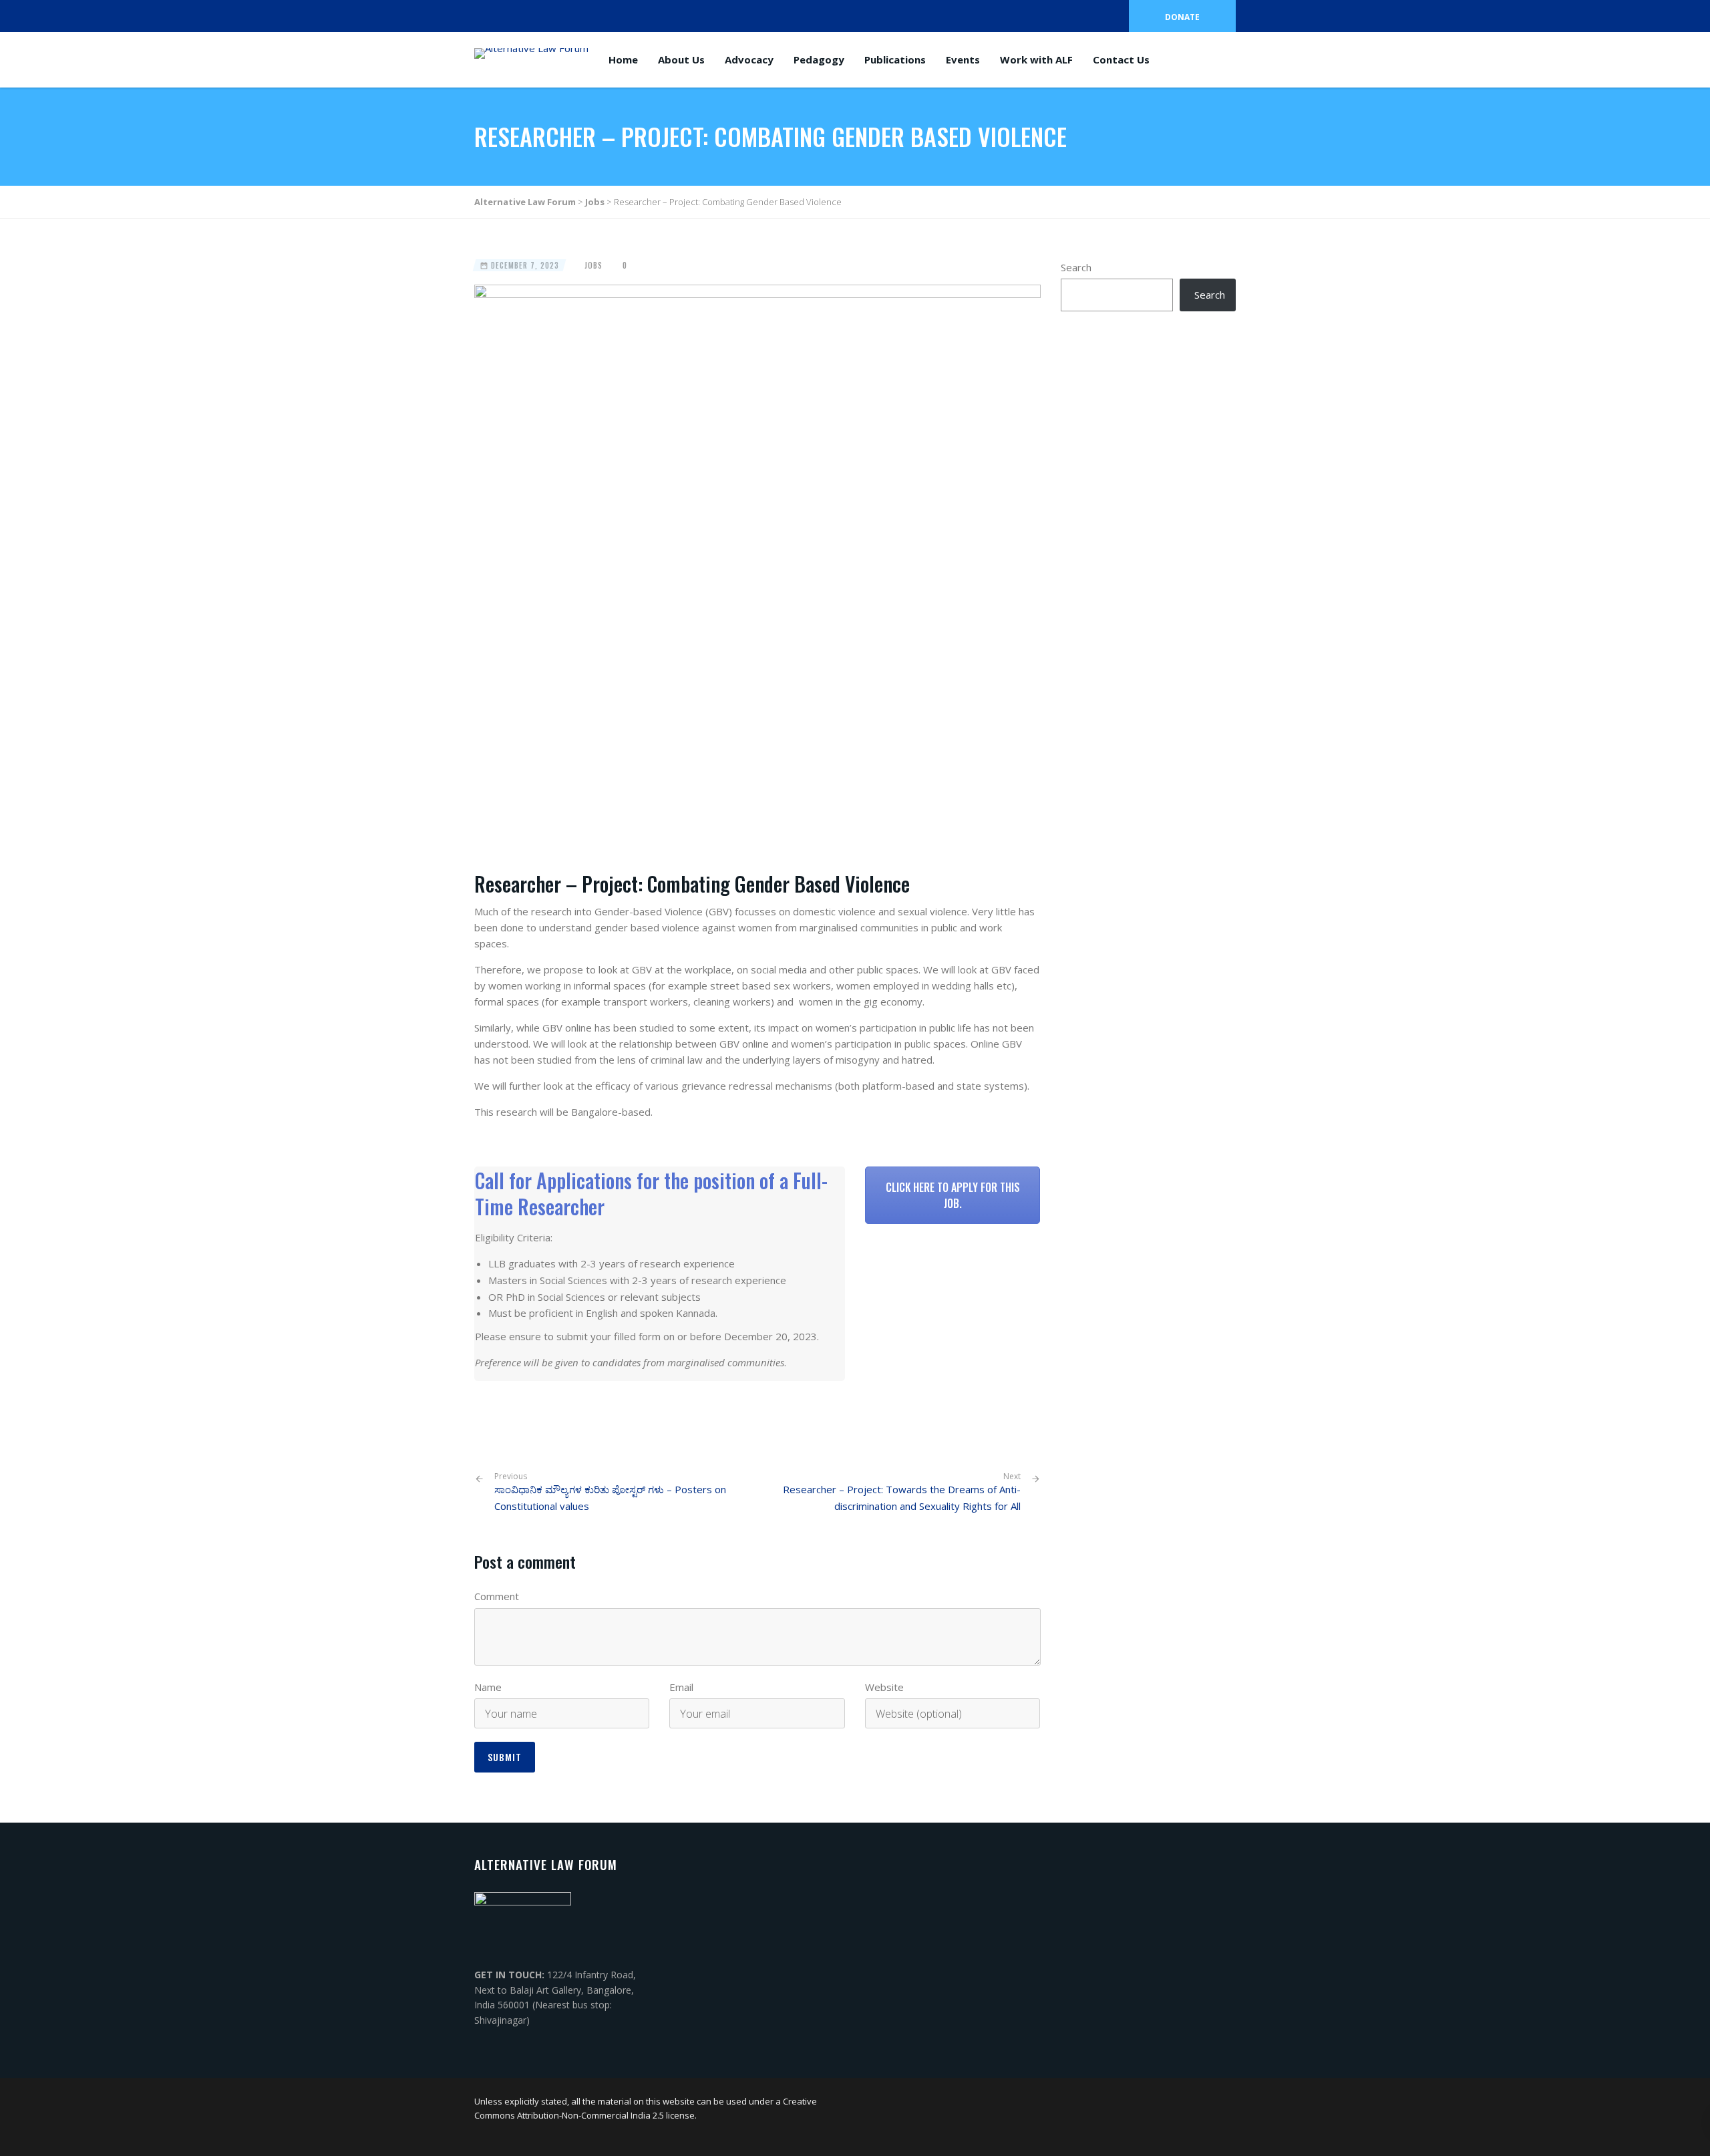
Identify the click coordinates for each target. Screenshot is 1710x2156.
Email (681, 1687)
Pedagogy (819, 59)
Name (488, 1687)
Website (884, 1687)
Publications (895, 59)
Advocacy (749, 59)
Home (623, 59)
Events (963, 59)
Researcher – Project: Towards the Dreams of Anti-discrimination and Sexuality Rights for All (902, 1498)
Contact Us (1121, 59)
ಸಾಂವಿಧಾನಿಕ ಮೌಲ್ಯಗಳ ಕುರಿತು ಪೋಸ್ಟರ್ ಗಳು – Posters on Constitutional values (610, 1492)
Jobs (593, 265)
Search (1076, 267)
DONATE (1182, 17)
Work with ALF (1036, 59)
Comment (497, 1596)
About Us (681, 59)
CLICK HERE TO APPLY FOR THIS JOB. (953, 1195)
